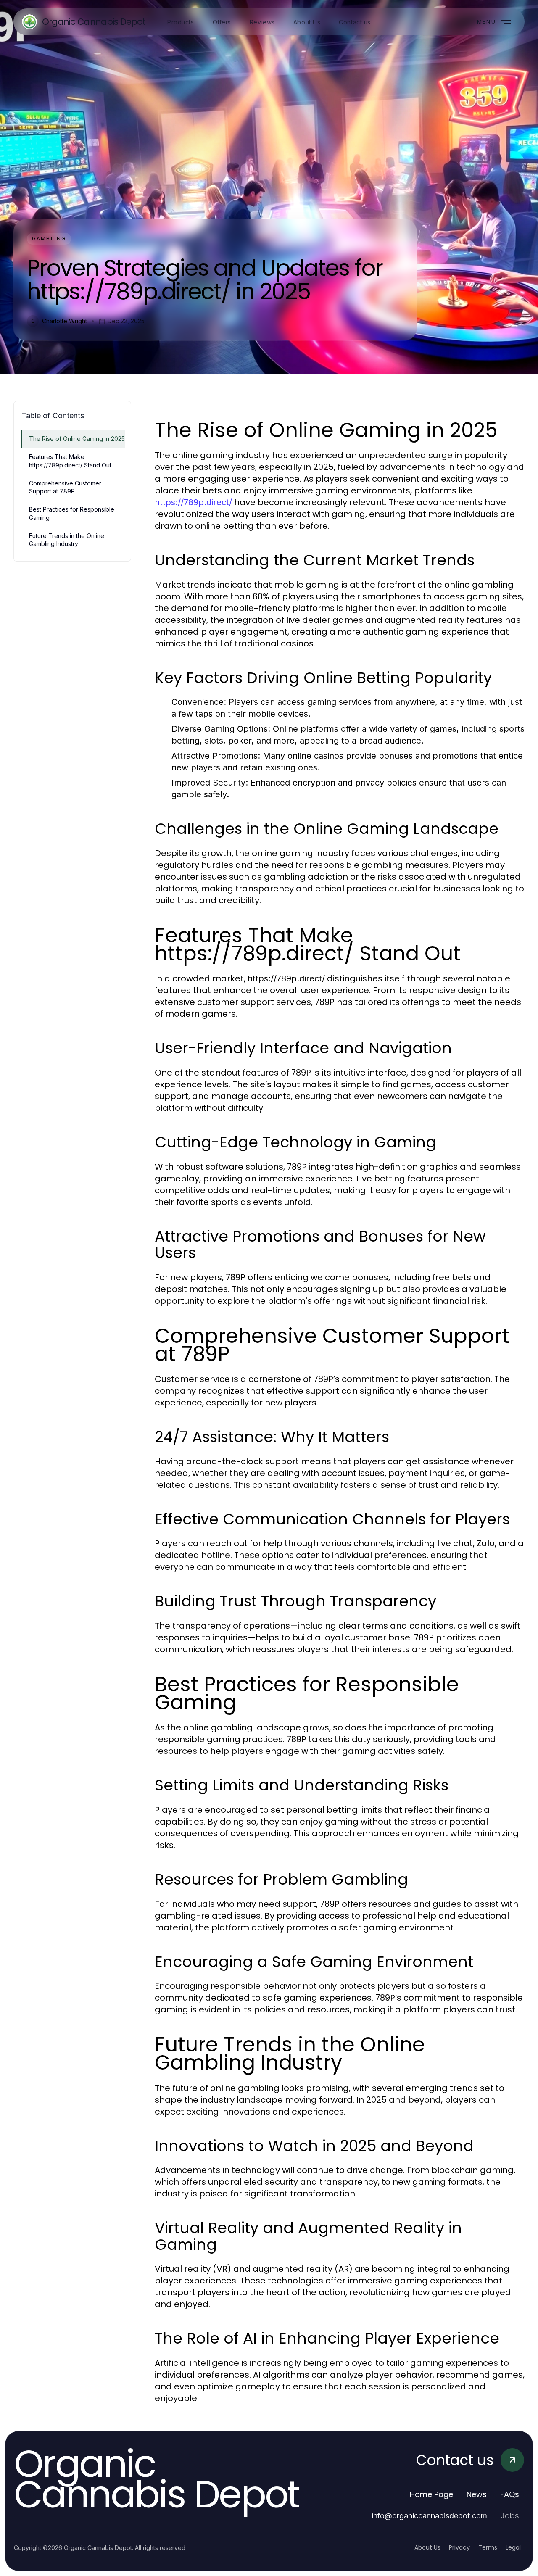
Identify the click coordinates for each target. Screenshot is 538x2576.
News (477, 2494)
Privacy (459, 2547)
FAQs (510, 2494)
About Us (427, 2547)
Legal (513, 2547)
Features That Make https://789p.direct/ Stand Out (70, 461)
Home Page (431, 2494)
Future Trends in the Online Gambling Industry (67, 540)
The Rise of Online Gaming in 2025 (77, 439)
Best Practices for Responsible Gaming (72, 513)
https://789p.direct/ (193, 502)
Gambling (49, 239)
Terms (488, 2547)
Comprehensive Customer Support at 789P (65, 487)
